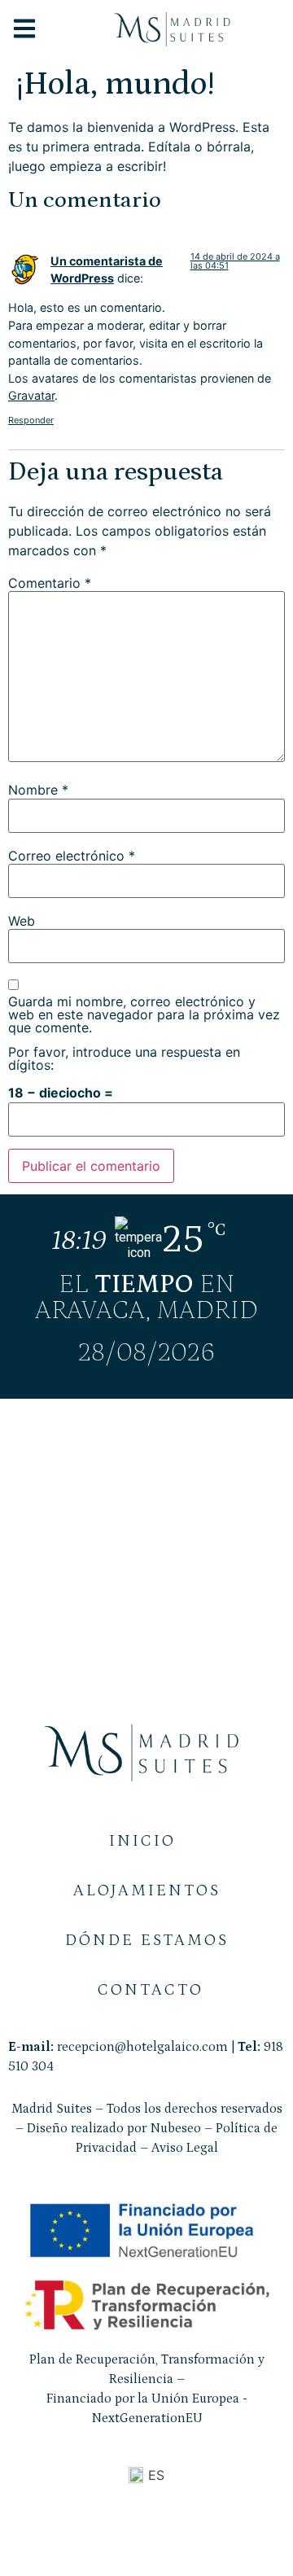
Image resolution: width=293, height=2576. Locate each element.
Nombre (38, 790)
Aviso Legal (185, 2148)
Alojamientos (147, 1890)
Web (22, 921)
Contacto (151, 1990)
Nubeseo (175, 2128)
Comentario (50, 583)
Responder (31, 420)
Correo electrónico (72, 856)
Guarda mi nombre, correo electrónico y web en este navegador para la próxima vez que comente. (144, 1014)
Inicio (142, 1841)
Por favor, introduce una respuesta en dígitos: (124, 1058)
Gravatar (31, 395)
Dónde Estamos (147, 1940)
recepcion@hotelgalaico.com (142, 2047)
